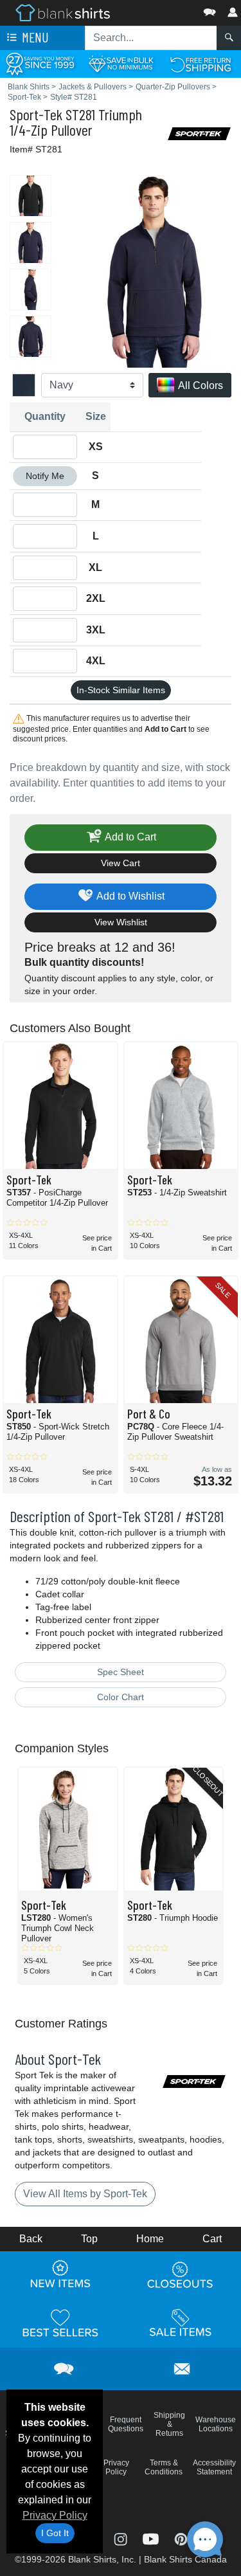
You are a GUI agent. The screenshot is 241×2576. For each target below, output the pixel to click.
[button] (171, 9)
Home (150, 2239)
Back (31, 2239)
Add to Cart (129, 837)
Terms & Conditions (164, 2467)
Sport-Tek (36, 114)
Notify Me (45, 476)
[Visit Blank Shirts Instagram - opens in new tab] (122, 2538)
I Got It (55, 2533)
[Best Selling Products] (60, 2323)
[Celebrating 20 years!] (40, 63)
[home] (63, 12)
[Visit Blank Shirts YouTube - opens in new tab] (152, 2538)
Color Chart (121, 1697)
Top (89, 2239)
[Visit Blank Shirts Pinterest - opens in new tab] (181, 2538)
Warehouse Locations (216, 2424)
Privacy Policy (55, 2515)
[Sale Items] (181, 2323)
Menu (34, 37)
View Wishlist (121, 922)
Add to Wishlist (129, 896)
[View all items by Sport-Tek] (199, 133)
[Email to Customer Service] (182, 2367)
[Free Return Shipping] (201, 63)
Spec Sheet (121, 1672)
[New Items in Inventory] (60, 2274)
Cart (212, 2239)
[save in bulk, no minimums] (121, 63)
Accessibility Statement (214, 2467)
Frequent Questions (126, 2424)
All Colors (200, 385)
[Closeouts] (181, 2274)
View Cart (121, 863)
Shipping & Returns (169, 2424)
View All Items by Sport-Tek (85, 2194)
